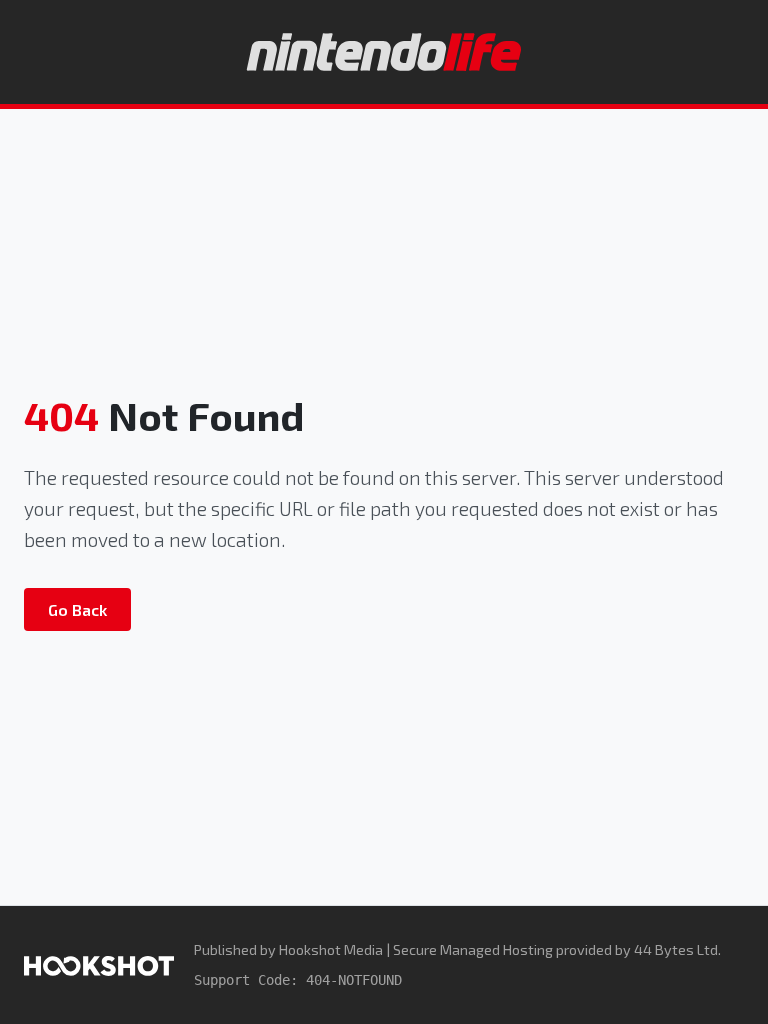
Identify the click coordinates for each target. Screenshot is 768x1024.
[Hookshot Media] (99, 964)
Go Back (77, 609)
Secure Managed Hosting (473, 949)
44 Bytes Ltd (676, 949)
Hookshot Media (331, 949)
